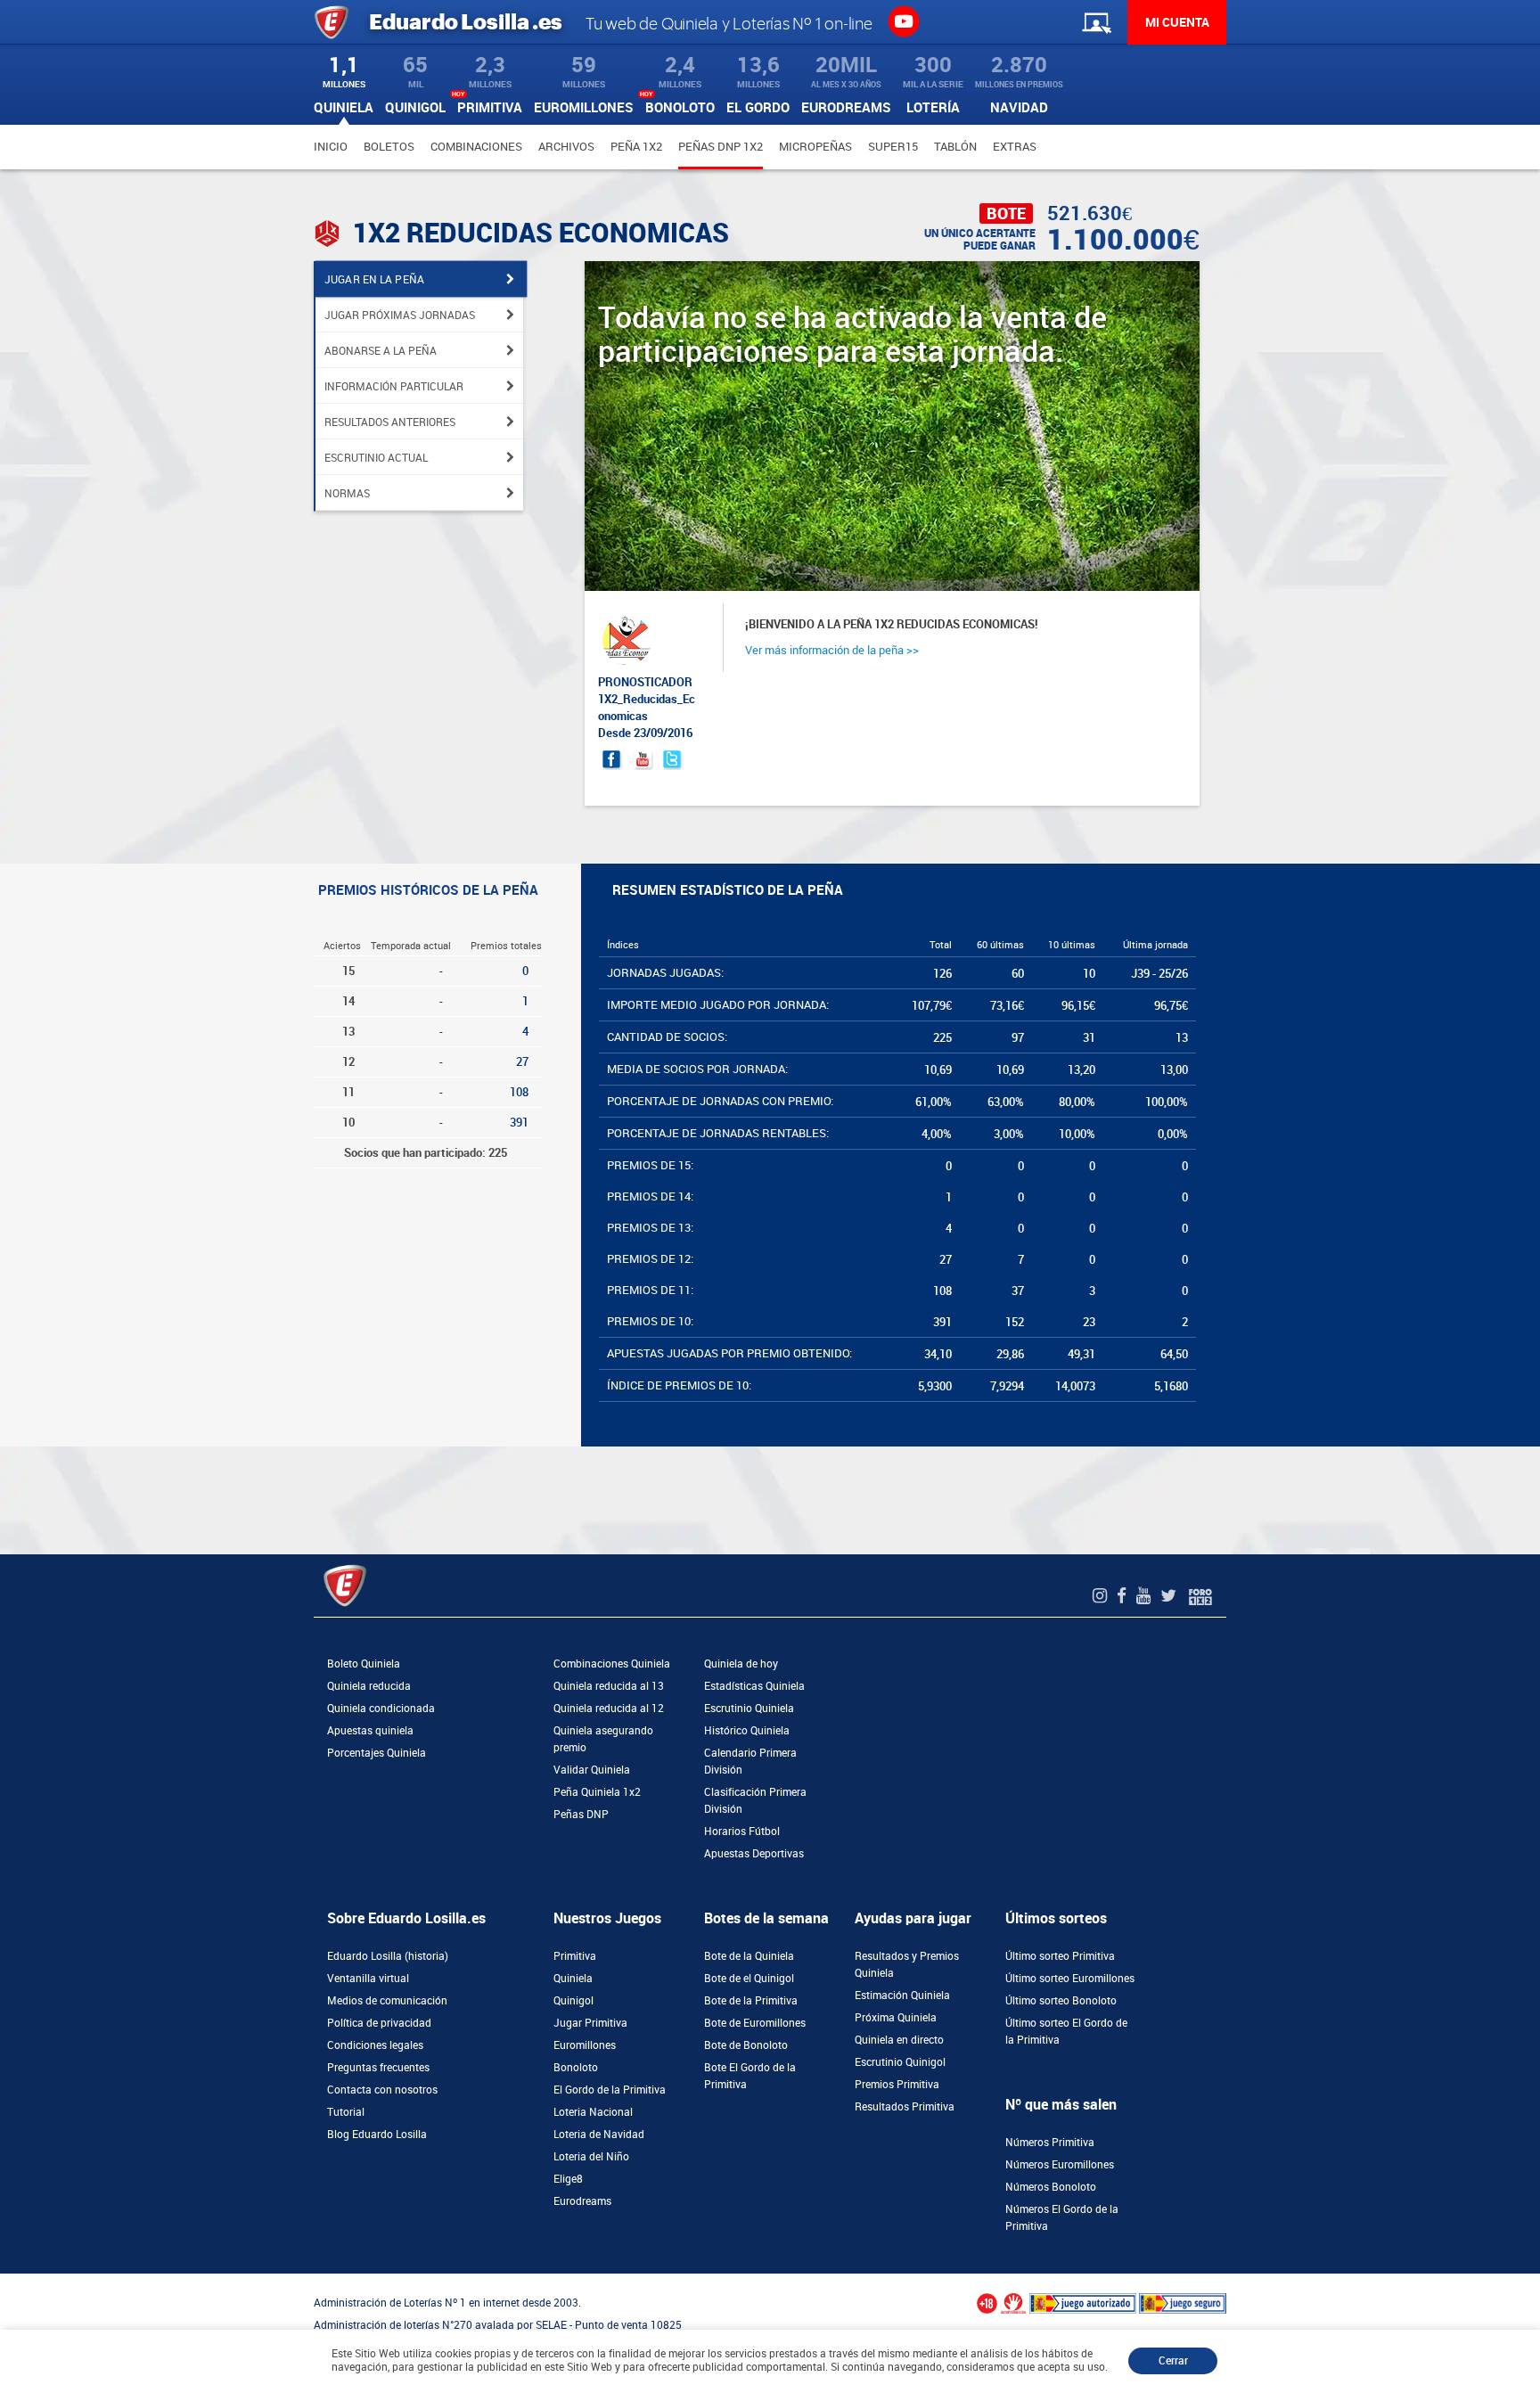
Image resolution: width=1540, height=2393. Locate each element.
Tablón (955, 147)
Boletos (389, 147)
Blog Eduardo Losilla (377, 2135)
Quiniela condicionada (381, 1709)
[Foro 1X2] (1200, 1596)
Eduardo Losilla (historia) (388, 1956)
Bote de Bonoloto (746, 2045)
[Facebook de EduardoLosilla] (1124, 1596)
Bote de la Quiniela (749, 1956)
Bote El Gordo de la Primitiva (750, 2076)
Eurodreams (582, 2201)
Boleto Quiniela (364, 1664)
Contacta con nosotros (382, 2090)
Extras (1015, 147)
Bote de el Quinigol (749, 1979)
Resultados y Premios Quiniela (907, 1965)
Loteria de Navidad (599, 2135)
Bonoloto (576, 2068)
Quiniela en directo (899, 2040)
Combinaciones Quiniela (612, 1664)
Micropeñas (815, 147)
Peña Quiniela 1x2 (597, 1792)
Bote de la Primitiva (751, 2001)
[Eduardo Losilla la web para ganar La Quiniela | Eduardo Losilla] (903, 20)
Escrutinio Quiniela (749, 1709)
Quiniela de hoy (741, 1664)
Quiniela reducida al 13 (609, 1686)
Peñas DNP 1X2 (721, 147)
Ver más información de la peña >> (832, 650)
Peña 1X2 (636, 147)
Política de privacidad (379, 2023)
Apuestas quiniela (370, 1731)
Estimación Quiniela (902, 1996)
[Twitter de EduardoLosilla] (1171, 1596)
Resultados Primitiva (905, 2107)
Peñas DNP (581, 1815)
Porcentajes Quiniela (377, 1753)
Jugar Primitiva (590, 2023)
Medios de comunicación (387, 2001)
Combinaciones (476, 147)
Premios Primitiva (897, 2085)
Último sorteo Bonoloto (1061, 2001)
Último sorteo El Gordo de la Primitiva (1066, 2032)
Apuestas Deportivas (754, 1854)
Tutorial (346, 2112)
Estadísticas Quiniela (754, 1686)
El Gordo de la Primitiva (610, 2090)
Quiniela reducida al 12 (609, 1709)
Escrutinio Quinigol (900, 2062)
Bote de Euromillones (755, 2023)
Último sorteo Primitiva (1060, 1956)
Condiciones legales (375, 2045)
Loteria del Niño (591, 2157)
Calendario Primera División (750, 1762)
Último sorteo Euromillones (1070, 1979)
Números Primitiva (1050, 2143)
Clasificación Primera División (755, 1801)
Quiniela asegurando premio (603, 1739)
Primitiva (575, 1956)
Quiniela (573, 1979)
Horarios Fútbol (742, 1832)
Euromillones (585, 2045)
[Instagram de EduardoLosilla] (1102, 1596)
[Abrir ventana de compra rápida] (5, 2280)
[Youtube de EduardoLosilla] (1146, 1596)
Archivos (566, 147)
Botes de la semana (766, 1918)
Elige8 (568, 2179)
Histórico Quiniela (747, 1731)
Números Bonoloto (1051, 2187)
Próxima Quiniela (896, 2018)
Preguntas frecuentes (378, 2068)
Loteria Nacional (593, 2112)
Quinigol (573, 2001)
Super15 (893, 147)
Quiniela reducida (369, 1686)
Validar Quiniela (592, 1770)
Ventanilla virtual (368, 1979)
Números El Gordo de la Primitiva (1062, 2218)
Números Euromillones (1060, 2165)
